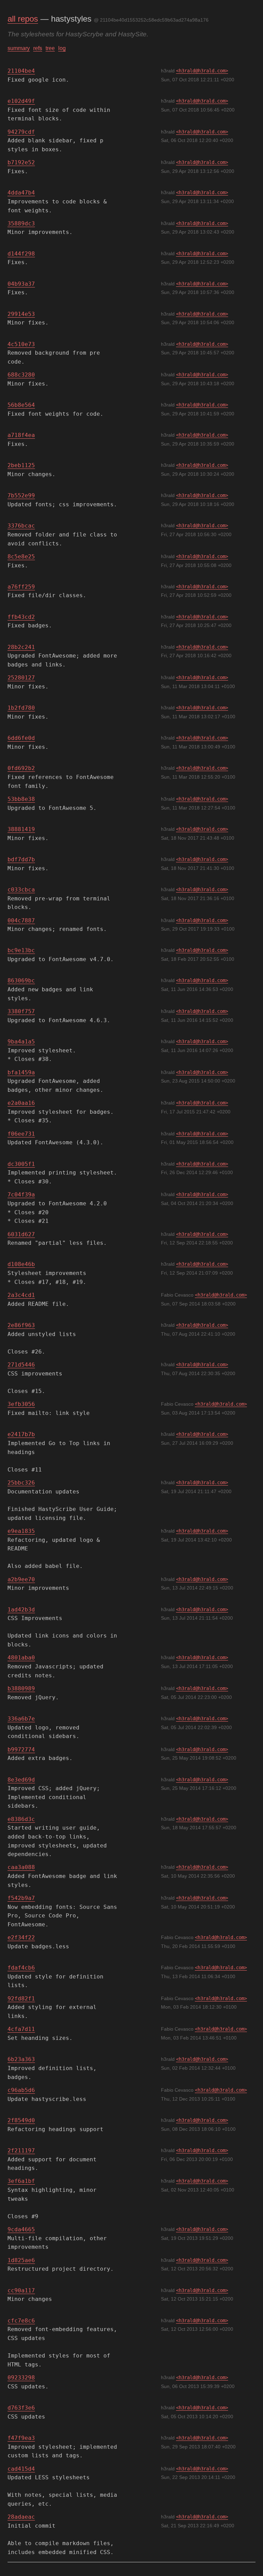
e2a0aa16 (21, 1103)
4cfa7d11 (21, 2029)
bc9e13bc (21, 950)
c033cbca (21, 890)
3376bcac (21, 526)
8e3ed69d (21, 1780)
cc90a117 (21, 2290)
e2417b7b (21, 1434)
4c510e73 (21, 344)
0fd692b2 (21, 768)
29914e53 (21, 314)
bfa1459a (21, 1072)
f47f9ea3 (21, 2438)
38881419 (21, 829)
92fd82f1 (21, 1999)
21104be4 (21, 71)
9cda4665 (21, 2229)
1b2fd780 (21, 708)
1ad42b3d (21, 1610)
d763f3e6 (21, 2408)
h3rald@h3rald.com (202, 71)
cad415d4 (21, 2469)
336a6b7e (21, 1719)
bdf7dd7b (21, 859)
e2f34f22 (21, 1937)
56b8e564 (21, 405)
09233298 (21, 2378)
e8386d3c (21, 1819)
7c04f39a (21, 1195)
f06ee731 (21, 1134)
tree (50, 48)
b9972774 (21, 1750)
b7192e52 (21, 162)
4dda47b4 (21, 193)
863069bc (21, 980)
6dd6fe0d (21, 738)
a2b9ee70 (21, 1579)
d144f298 (21, 254)
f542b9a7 (21, 1898)
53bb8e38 (21, 799)
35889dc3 (21, 223)
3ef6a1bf (21, 2181)
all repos (23, 19)
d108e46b (21, 1264)
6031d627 (21, 1234)
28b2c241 (21, 647)
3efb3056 (21, 1404)
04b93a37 (21, 284)
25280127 (21, 678)
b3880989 (21, 1688)
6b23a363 (21, 2059)
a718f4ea (21, 435)
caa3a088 (21, 1867)
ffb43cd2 (21, 617)
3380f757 (21, 1011)
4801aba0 (21, 1658)
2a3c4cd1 (21, 1295)
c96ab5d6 (21, 2090)
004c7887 (21, 920)
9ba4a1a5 (21, 1042)
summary (19, 48)
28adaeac (21, 2517)
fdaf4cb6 (21, 1968)
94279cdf (21, 132)
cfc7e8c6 (21, 2321)
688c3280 (21, 375)
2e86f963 (21, 1325)
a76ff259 (21, 587)
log (62, 48)
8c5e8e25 (21, 557)
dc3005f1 (21, 1164)
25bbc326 (21, 1483)
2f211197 (21, 2150)
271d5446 (21, 1365)
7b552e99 (21, 495)
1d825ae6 (21, 2260)
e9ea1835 (21, 1531)
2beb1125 (21, 465)
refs (38, 48)
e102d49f (21, 101)
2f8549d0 (21, 2120)
